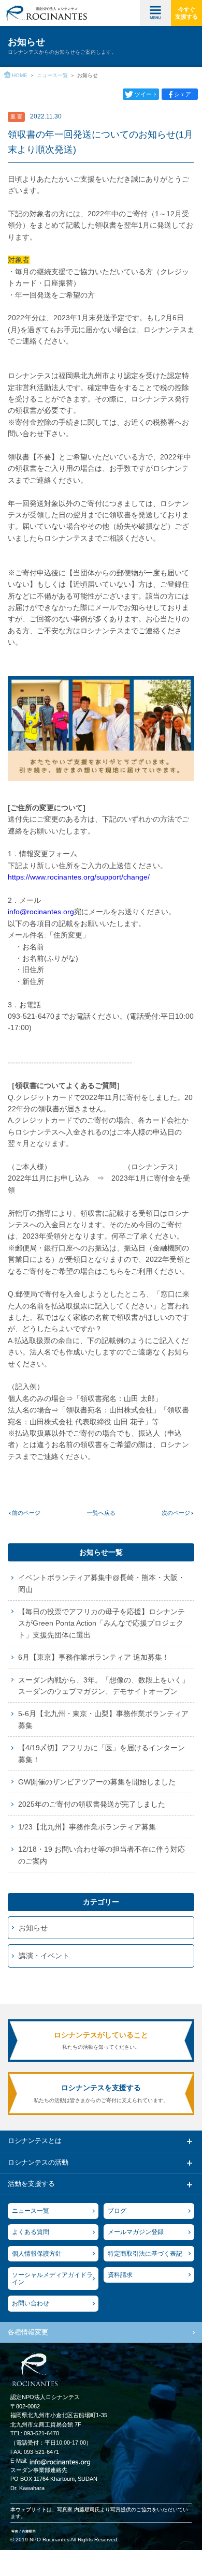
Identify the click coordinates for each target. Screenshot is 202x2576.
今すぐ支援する (186, 13)
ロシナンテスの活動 (38, 2162)
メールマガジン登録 (136, 2232)
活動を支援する (31, 2184)
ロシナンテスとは (35, 2141)
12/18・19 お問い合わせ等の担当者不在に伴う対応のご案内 (102, 1855)
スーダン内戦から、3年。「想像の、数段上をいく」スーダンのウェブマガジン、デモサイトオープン (104, 1686)
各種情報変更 (28, 2332)
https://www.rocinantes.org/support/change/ (79, 877)
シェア (183, 94)
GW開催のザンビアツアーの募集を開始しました (97, 1782)
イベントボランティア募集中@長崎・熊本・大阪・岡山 (102, 1583)
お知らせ (33, 1928)
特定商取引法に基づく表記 (145, 2254)
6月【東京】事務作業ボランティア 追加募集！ (94, 1657)
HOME (20, 75)
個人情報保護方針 (37, 2254)
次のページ (176, 1513)
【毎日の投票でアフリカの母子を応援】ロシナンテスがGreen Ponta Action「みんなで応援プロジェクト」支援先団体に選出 (102, 1623)
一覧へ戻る (101, 1513)
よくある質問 (31, 2232)
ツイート (146, 94)
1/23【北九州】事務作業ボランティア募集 (87, 1827)
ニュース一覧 (52, 75)
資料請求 (120, 2275)
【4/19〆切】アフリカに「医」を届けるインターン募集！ (102, 1753)
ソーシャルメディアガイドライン (52, 2279)
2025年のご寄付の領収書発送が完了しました (92, 1804)
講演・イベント (44, 1956)
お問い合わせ (31, 2303)
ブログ (117, 2211)
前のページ (26, 1513)
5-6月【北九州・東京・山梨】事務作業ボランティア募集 (103, 1719)
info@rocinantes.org (41, 912)
